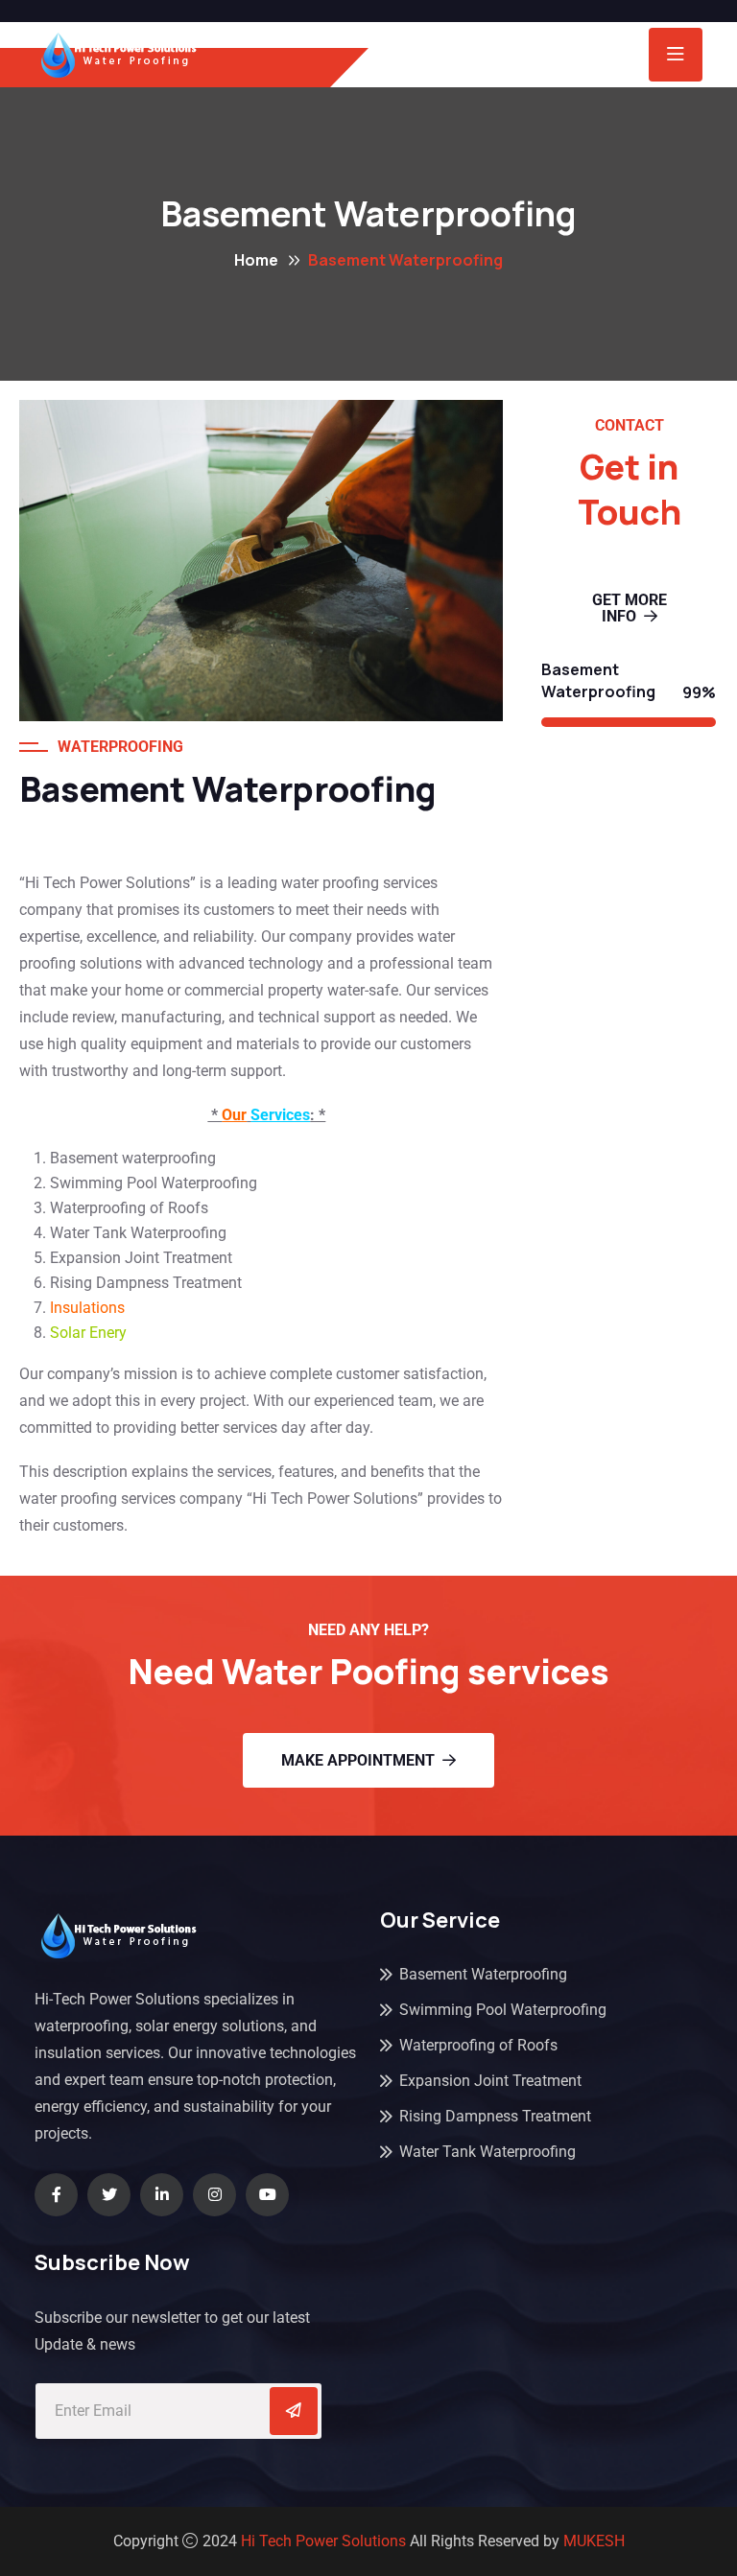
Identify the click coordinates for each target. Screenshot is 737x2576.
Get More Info (630, 608)
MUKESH (594, 2541)
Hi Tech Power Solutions (323, 2541)
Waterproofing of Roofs (478, 2045)
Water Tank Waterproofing (487, 2152)
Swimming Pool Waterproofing (503, 2010)
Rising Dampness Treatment (495, 2116)
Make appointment (358, 1760)
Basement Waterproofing (483, 1974)
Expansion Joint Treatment (490, 2081)
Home (256, 260)
